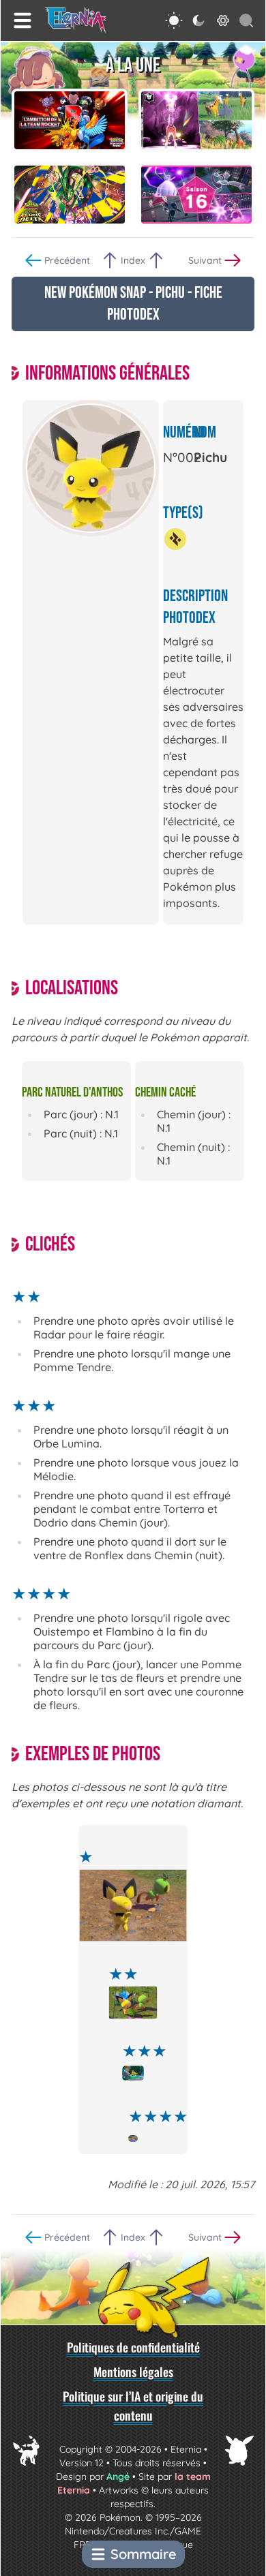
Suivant (205, 260)
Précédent (67, 260)
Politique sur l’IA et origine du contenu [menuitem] (133, 2406)
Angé (118, 2477)
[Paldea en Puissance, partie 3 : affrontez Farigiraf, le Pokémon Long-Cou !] (196, 120)
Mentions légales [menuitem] (133, 2372)
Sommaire (144, 2554)
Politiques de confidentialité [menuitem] (133, 2347)
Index (133, 260)
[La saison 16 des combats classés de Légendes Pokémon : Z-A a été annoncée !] (196, 195)
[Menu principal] (23, 20)
